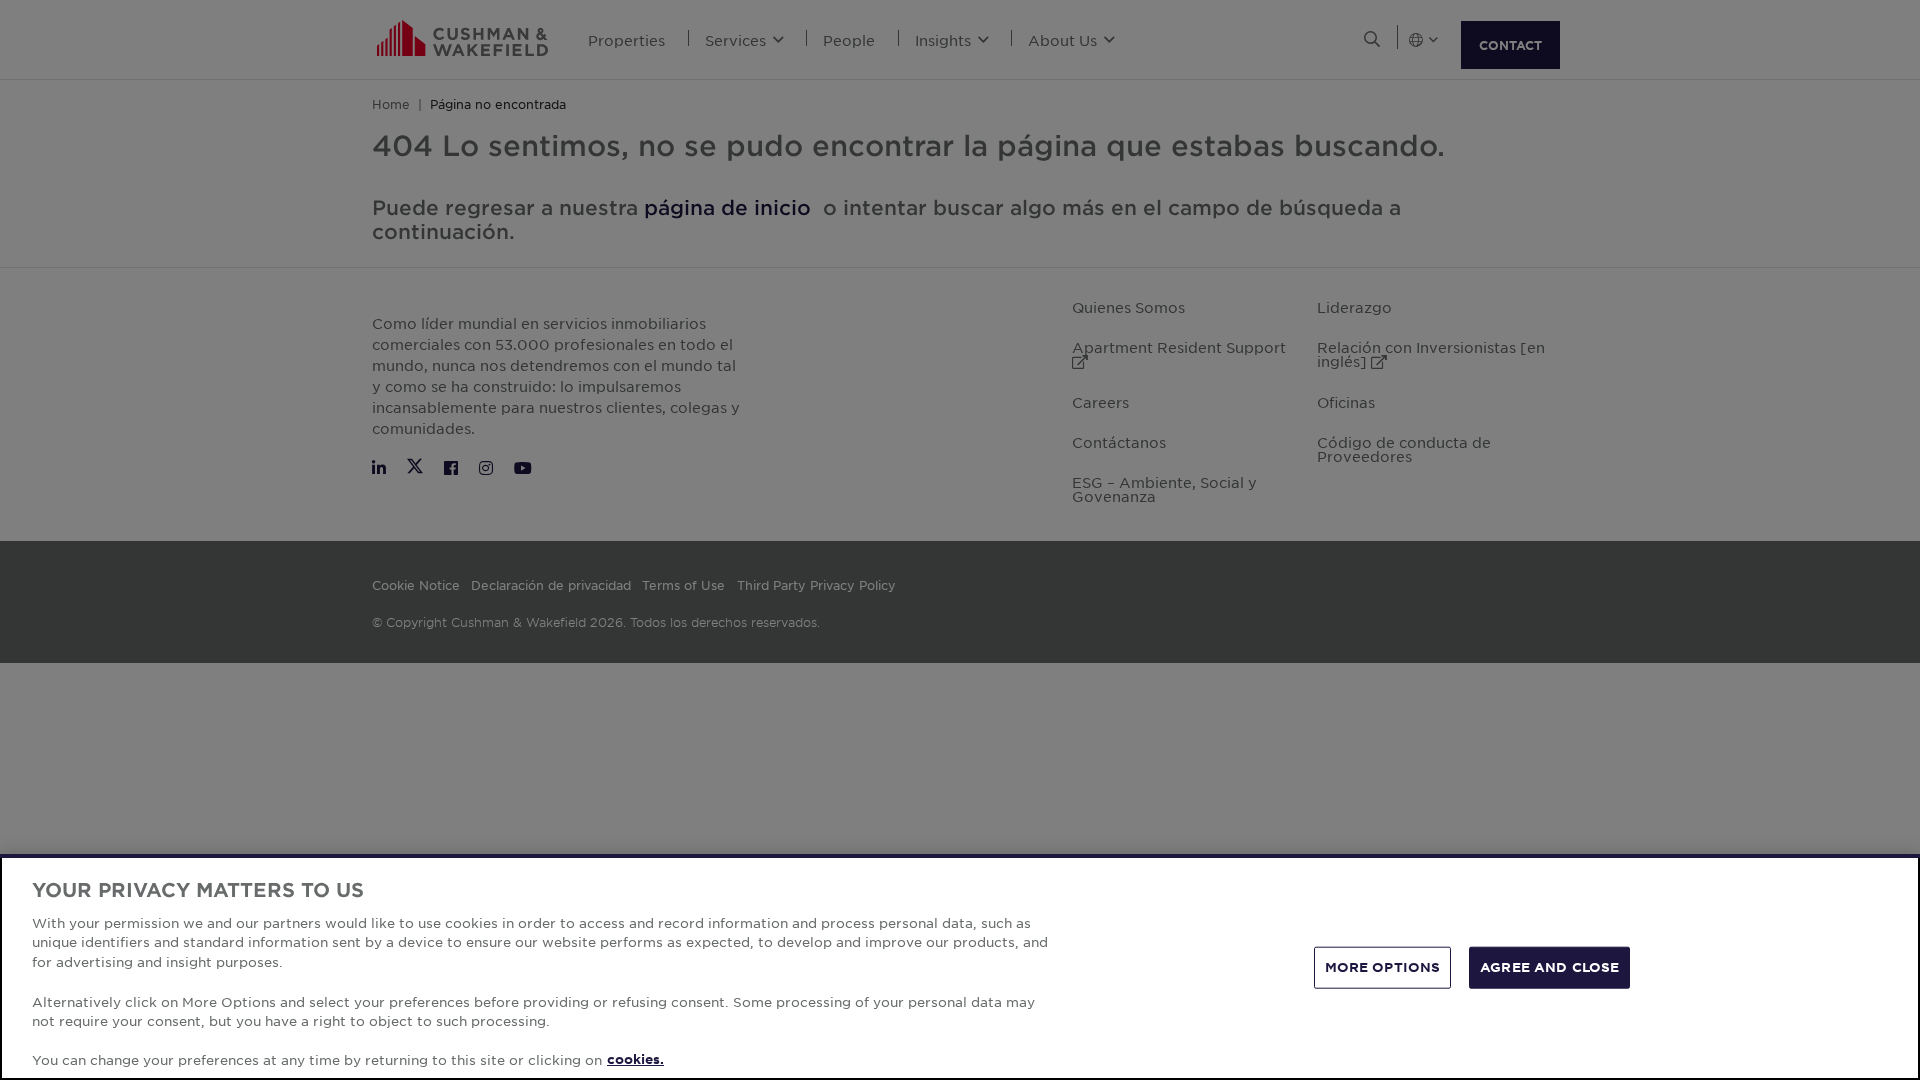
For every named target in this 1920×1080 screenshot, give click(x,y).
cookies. (635, 1059)
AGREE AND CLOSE (1549, 967)
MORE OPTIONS (1383, 967)
